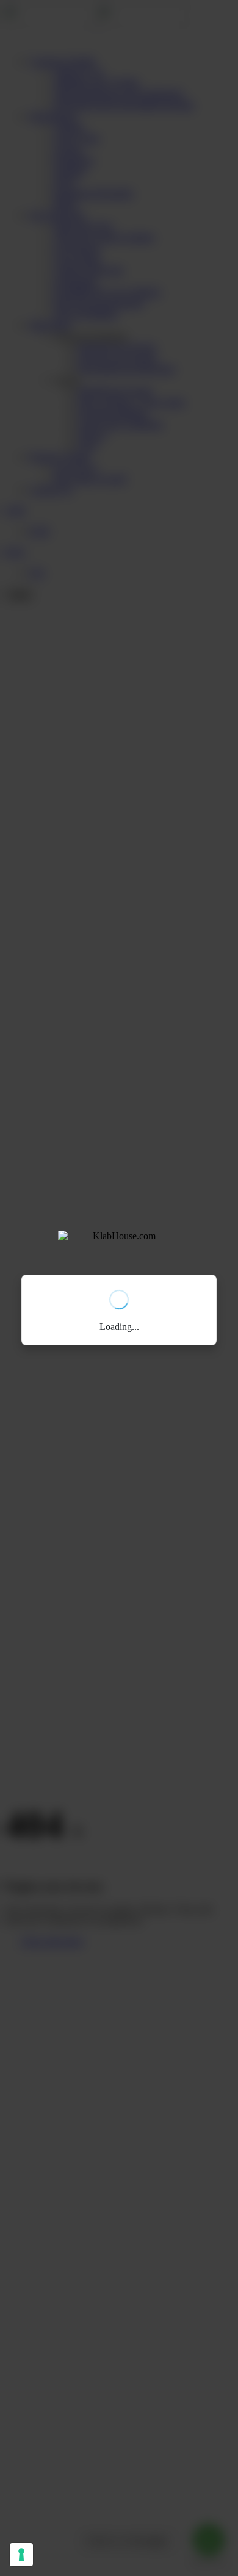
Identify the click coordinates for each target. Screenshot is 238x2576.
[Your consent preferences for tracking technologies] (21, 2555)
